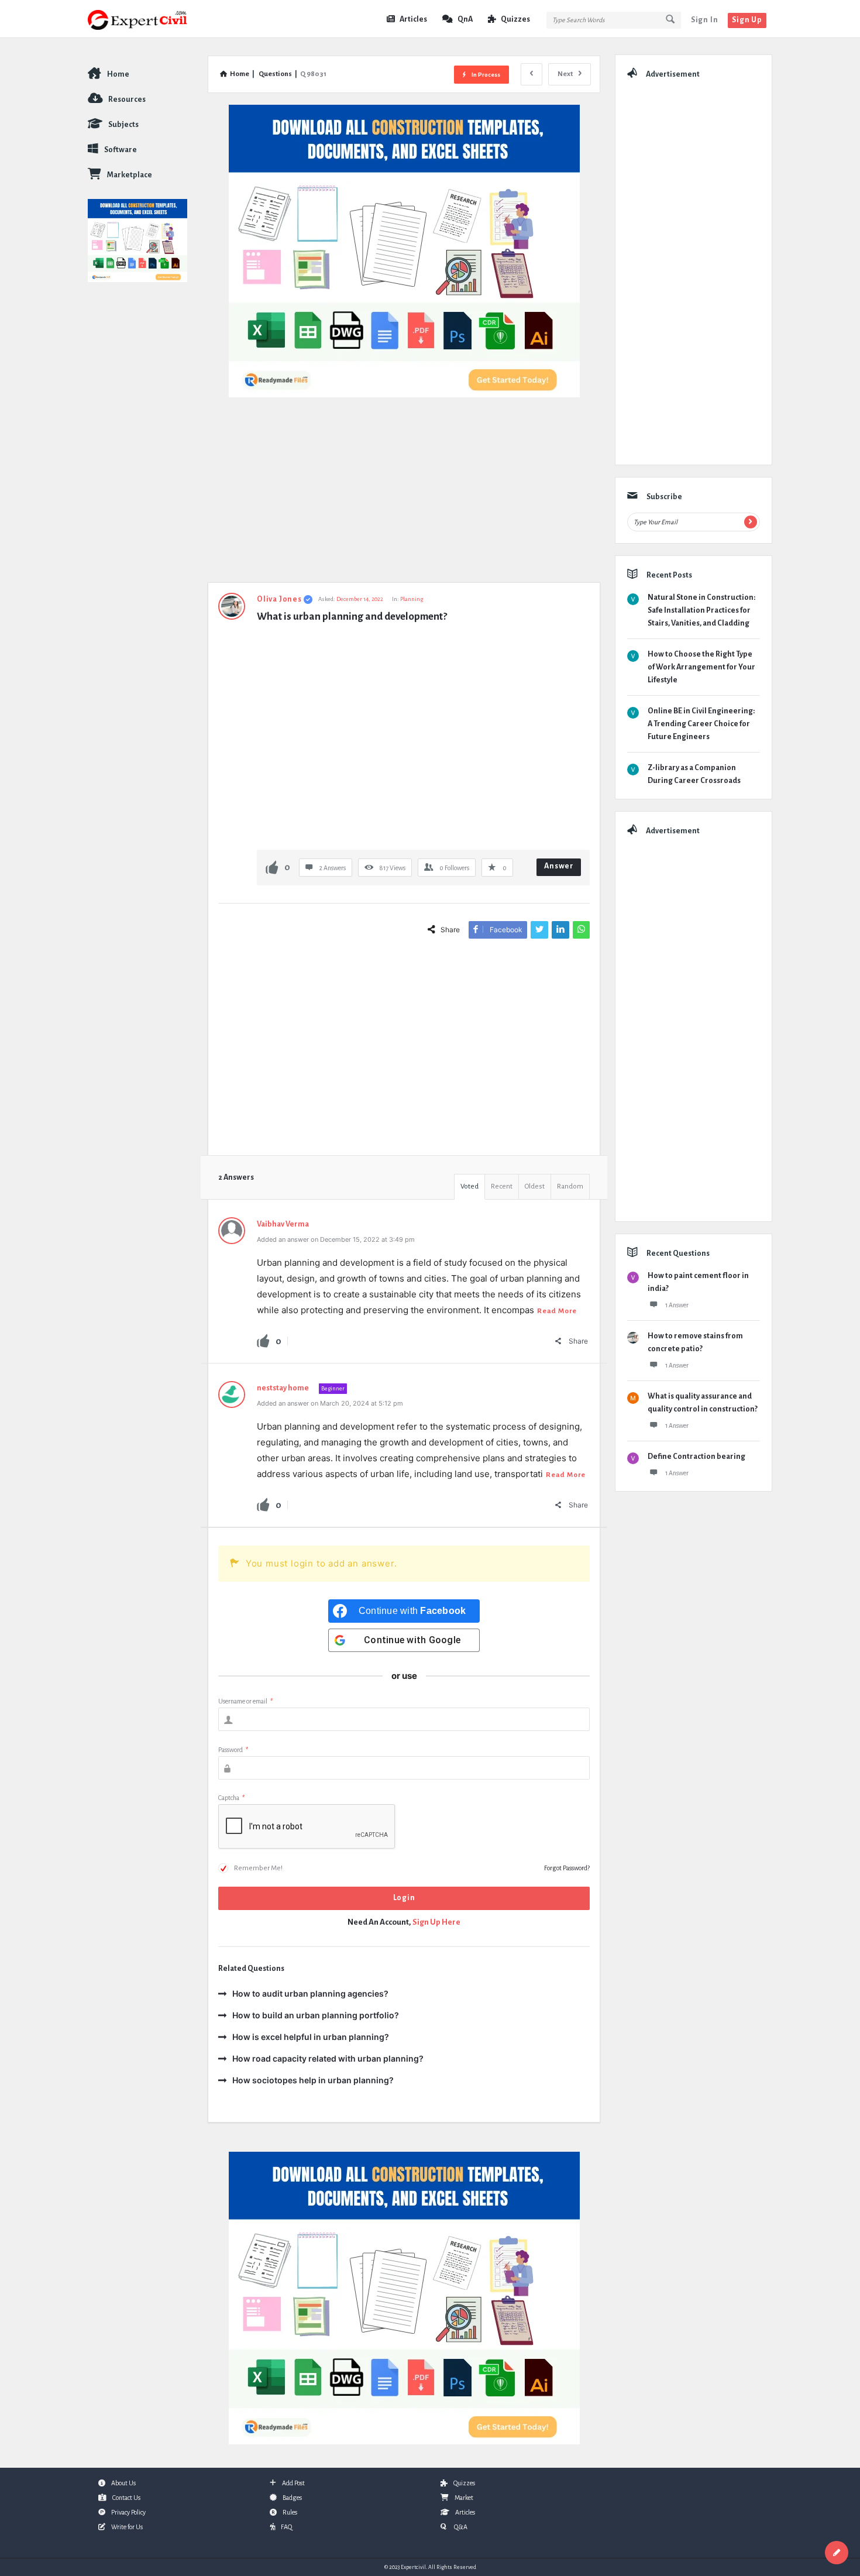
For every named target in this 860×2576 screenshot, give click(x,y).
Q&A (460, 2527)
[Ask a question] (837, 2553)
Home (118, 74)
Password (233, 1750)
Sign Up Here (436, 1922)
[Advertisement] (404, 496)
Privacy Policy (128, 2512)
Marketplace (130, 175)
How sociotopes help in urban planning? (313, 2080)
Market (464, 2498)
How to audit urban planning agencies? (310, 1993)
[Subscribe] (751, 522)
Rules (290, 2512)
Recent (502, 1186)
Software (121, 150)
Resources (127, 99)
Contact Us (126, 2498)
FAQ (286, 2527)
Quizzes (515, 19)
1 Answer (677, 1305)
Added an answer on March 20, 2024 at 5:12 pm (330, 1403)
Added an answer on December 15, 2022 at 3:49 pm (336, 1239)
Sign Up (747, 20)
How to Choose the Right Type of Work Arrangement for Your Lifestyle (701, 667)
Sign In (705, 20)
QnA (465, 19)
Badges (292, 2498)
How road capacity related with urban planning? (328, 2058)
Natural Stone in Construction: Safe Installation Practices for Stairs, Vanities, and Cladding (701, 610)
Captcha (231, 1798)
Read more (557, 1311)
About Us (123, 2483)
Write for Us (127, 2527)
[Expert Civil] (147, 19)
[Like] (272, 867)
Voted (469, 1186)
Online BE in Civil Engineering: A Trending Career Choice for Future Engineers (701, 724)
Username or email (245, 1701)
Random (570, 1186)
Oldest (535, 1186)
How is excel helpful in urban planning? (311, 2037)
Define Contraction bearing (696, 1457)
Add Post (293, 2483)
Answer (559, 866)
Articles (413, 19)
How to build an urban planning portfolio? (316, 2015)
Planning (412, 599)
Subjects (123, 125)
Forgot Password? (567, 1868)
